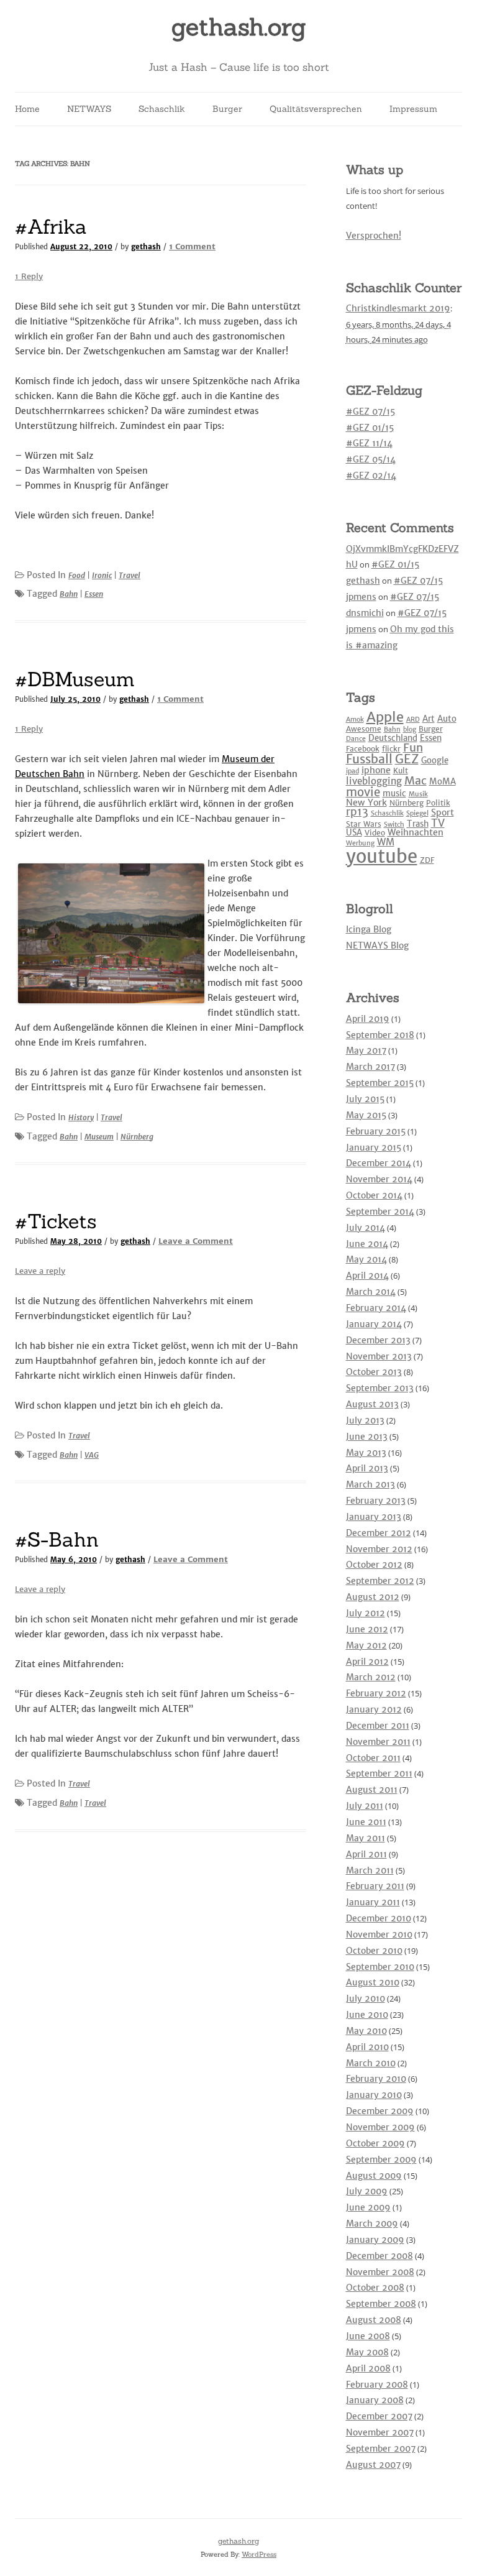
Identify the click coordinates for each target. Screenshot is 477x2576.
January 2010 (374, 2095)
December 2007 (379, 2416)
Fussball (369, 759)
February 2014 (376, 1308)
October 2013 (374, 1372)
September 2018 (380, 1035)
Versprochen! (374, 236)
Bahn (69, 594)
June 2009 (368, 2207)
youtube (382, 856)
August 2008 (374, 2320)
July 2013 (365, 1420)
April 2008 (368, 2368)
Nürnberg (137, 1137)
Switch (394, 825)
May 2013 (366, 1453)
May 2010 (366, 2031)
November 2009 (380, 2127)
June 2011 (366, 1822)
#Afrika (51, 227)
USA (354, 833)
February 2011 (375, 1886)
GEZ (407, 759)
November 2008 (380, 2272)
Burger (227, 109)
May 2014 (366, 1259)
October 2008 (375, 2288)
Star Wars (364, 824)
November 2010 (379, 1934)
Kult (401, 770)
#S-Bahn (57, 1539)
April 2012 (367, 1662)
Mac (416, 780)
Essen (94, 594)
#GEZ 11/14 (369, 443)
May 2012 (366, 1645)
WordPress (259, 2554)
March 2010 (371, 2063)
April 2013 (367, 1468)
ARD (413, 720)
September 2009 (381, 2160)
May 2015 (366, 1115)
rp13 (357, 812)
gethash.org (239, 27)
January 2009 (375, 2240)
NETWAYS (89, 109)
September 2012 (380, 1581)
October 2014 (374, 1195)
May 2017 (366, 1051)
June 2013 (367, 1437)
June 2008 (368, 2336)
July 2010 (366, 1999)
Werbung (360, 843)
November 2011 (378, 1742)
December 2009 (380, 2111)
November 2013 (379, 1356)
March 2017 (370, 1067)
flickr (391, 749)
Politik (438, 803)
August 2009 (374, 2176)
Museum (99, 1137)
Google (435, 761)
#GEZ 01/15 (370, 428)
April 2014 (367, 1276)
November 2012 (379, 1549)
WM (386, 842)
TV (438, 823)
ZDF (427, 860)
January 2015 (374, 1148)
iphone (376, 770)
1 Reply (29, 276)
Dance (356, 739)
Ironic (102, 575)
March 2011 (370, 1870)
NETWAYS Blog (377, 945)
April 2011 (366, 1854)
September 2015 (380, 1083)
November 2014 (379, 1179)
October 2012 (374, 1565)
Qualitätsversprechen (316, 109)
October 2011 (373, 1758)
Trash (418, 824)
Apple (385, 717)
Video (375, 833)
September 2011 (379, 1773)
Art (429, 719)
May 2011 (366, 1838)
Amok (355, 720)
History (81, 1117)
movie (363, 792)
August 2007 (373, 2465)
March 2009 (372, 2224)
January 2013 (374, 1517)
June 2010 (367, 2015)
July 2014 (366, 1228)
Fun (413, 747)
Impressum (413, 109)
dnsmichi (365, 613)
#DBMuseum (75, 679)
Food (77, 575)
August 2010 (373, 1982)
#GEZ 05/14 (371, 459)
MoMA (443, 782)
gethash (146, 247)
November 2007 (380, 2432)
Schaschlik (162, 109)
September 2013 (380, 1388)
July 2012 (366, 1613)
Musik (418, 794)
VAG (92, 1455)
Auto (447, 719)
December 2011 (378, 1726)
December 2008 (379, 2256)
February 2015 (376, 1131)
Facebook (363, 749)
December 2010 (379, 1918)
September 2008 (381, 2304)
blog (410, 729)
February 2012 (376, 1693)
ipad (352, 771)
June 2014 (367, 1244)
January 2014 (374, 1324)
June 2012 (367, 1629)
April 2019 (368, 1019)
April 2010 (367, 2047)
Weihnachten (416, 832)
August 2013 (372, 1404)
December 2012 (379, 1533)
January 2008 (375, 2400)
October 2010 (374, 1951)
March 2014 (371, 1292)
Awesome (364, 729)
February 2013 (376, 1501)
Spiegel (417, 813)
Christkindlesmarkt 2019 (398, 308)
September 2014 (380, 1212)
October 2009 (375, 2143)
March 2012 (371, 1677)
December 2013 (378, 1340)
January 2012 (374, 1709)
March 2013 (370, 1484)
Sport (443, 812)
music (394, 793)
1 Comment (192, 246)
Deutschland (393, 738)
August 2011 (372, 1790)
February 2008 (377, 2385)
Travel (129, 575)
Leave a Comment (196, 1241)
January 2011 (373, 1902)
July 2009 (367, 2191)
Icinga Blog (369, 929)
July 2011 (365, 1806)
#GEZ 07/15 (370, 412)
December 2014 (379, 1163)
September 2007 (381, 2449)
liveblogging (374, 781)
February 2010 (376, 2079)
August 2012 (373, 1597)
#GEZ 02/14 (371, 476)
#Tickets (56, 1221)
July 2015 (365, 1099)
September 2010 (380, 1967)
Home (27, 109)
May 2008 (367, 2352)
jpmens (361, 597)
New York (366, 803)
